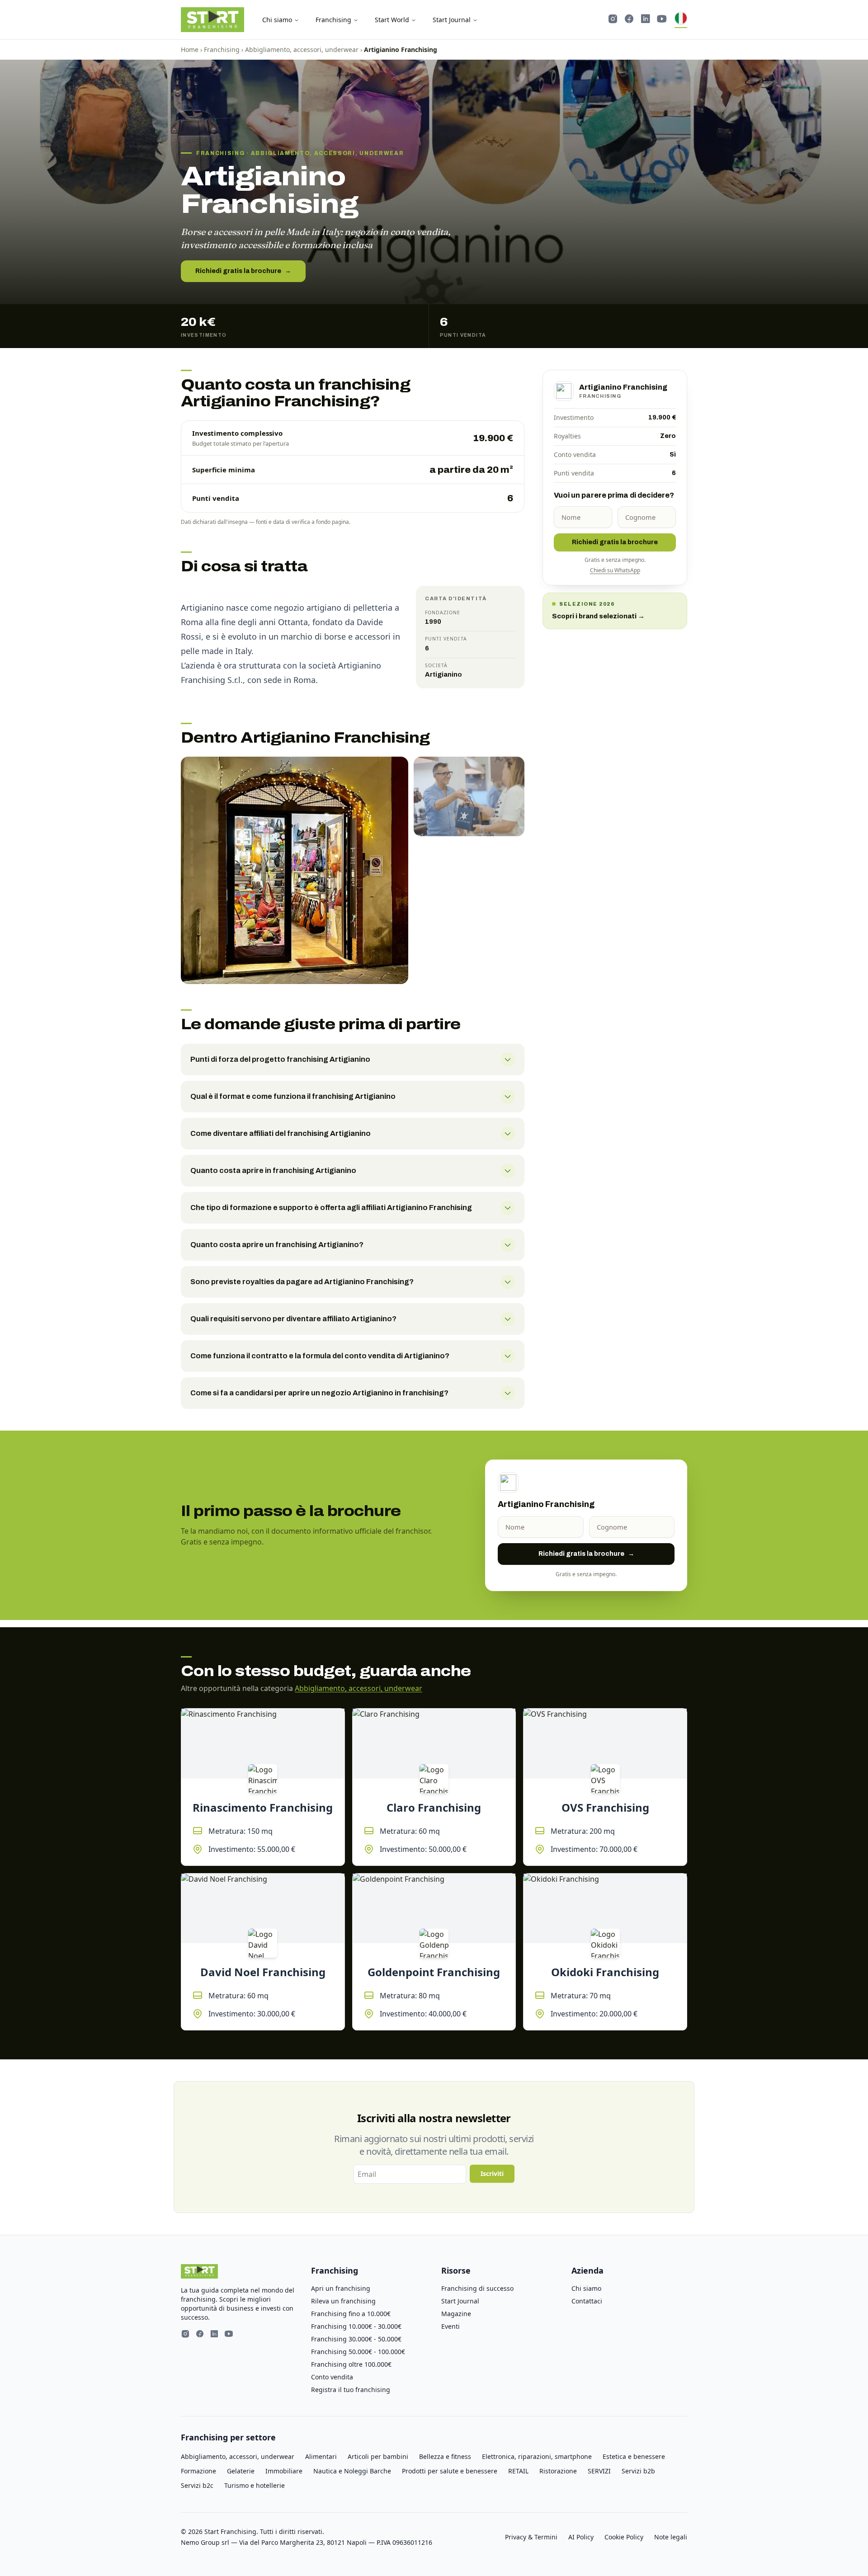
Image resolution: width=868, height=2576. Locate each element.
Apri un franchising (341, 2288)
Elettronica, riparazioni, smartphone (537, 2456)
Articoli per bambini (378, 2456)
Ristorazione (558, 2471)
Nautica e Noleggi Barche (352, 2471)
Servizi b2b (638, 2471)
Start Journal (452, 20)
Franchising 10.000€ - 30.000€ (356, 2326)
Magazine (456, 2314)
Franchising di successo (477, 2288)
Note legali (671, 2537)
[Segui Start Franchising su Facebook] (629, 20)
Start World (392, 20)
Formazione (198, 2471)
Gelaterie (241, 2471)
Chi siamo (277, 20)
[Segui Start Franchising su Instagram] (613, 20)
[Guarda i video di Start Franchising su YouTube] (662, 20)
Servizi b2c (197, 2485)
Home (190, 49)
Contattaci (587, 2301)
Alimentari (321, 2456)
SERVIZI (599, 2471)
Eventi (451, 2326)
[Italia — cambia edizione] (681, 20)
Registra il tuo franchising (351, 2390)
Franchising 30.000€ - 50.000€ (356, 2339)
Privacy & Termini (531, 2537)
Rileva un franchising (343, 2301)
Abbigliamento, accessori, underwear (302, 49)
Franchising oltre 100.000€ (351, 2364)
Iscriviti (492, 2173)
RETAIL (518, 2471)
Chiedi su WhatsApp (615, 570)
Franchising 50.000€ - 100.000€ (358, 2352)
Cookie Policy (624, 2537)
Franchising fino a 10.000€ (351, 2314)
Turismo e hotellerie (255, 2485)
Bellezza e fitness (445, 2456)
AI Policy (581, 2537)
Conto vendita (332, 2377)
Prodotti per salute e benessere (450, 2471)
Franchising (333, 20)
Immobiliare (284, 2471)
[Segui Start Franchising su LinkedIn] (646, 20)
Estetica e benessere (634, 2456)
